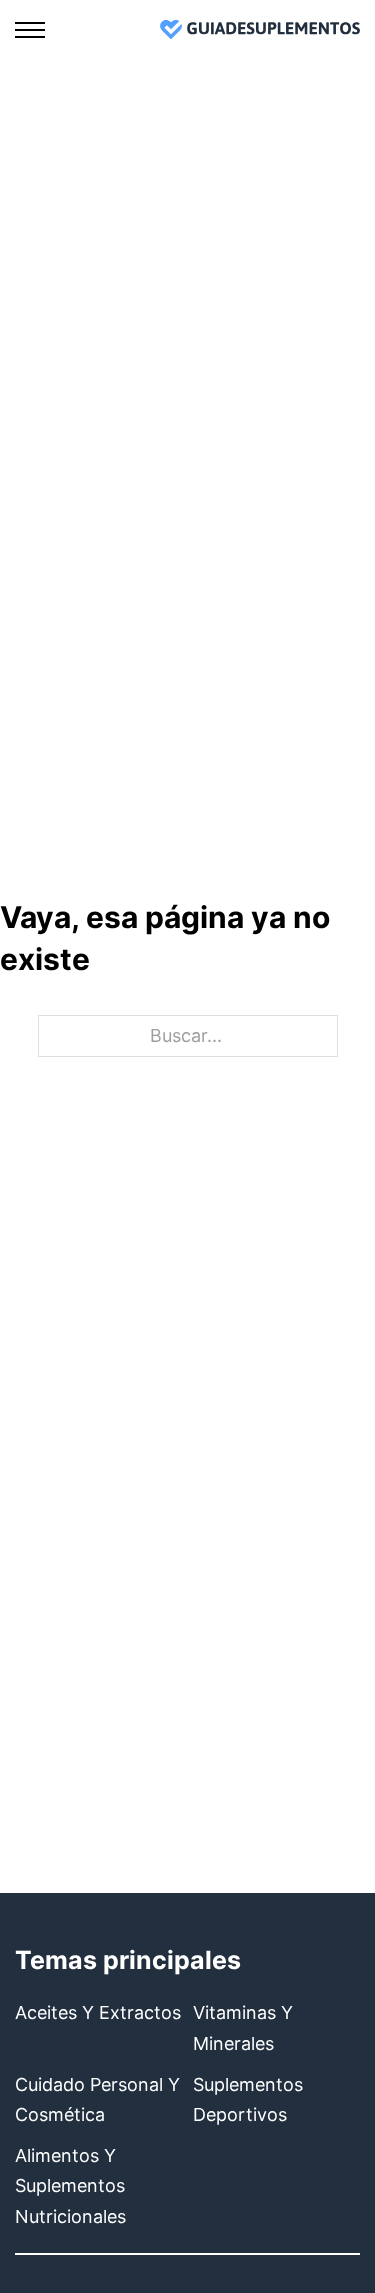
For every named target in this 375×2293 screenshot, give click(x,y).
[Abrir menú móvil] (30, 30)
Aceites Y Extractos (98, 2012)
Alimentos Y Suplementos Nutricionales (70, 2186)
